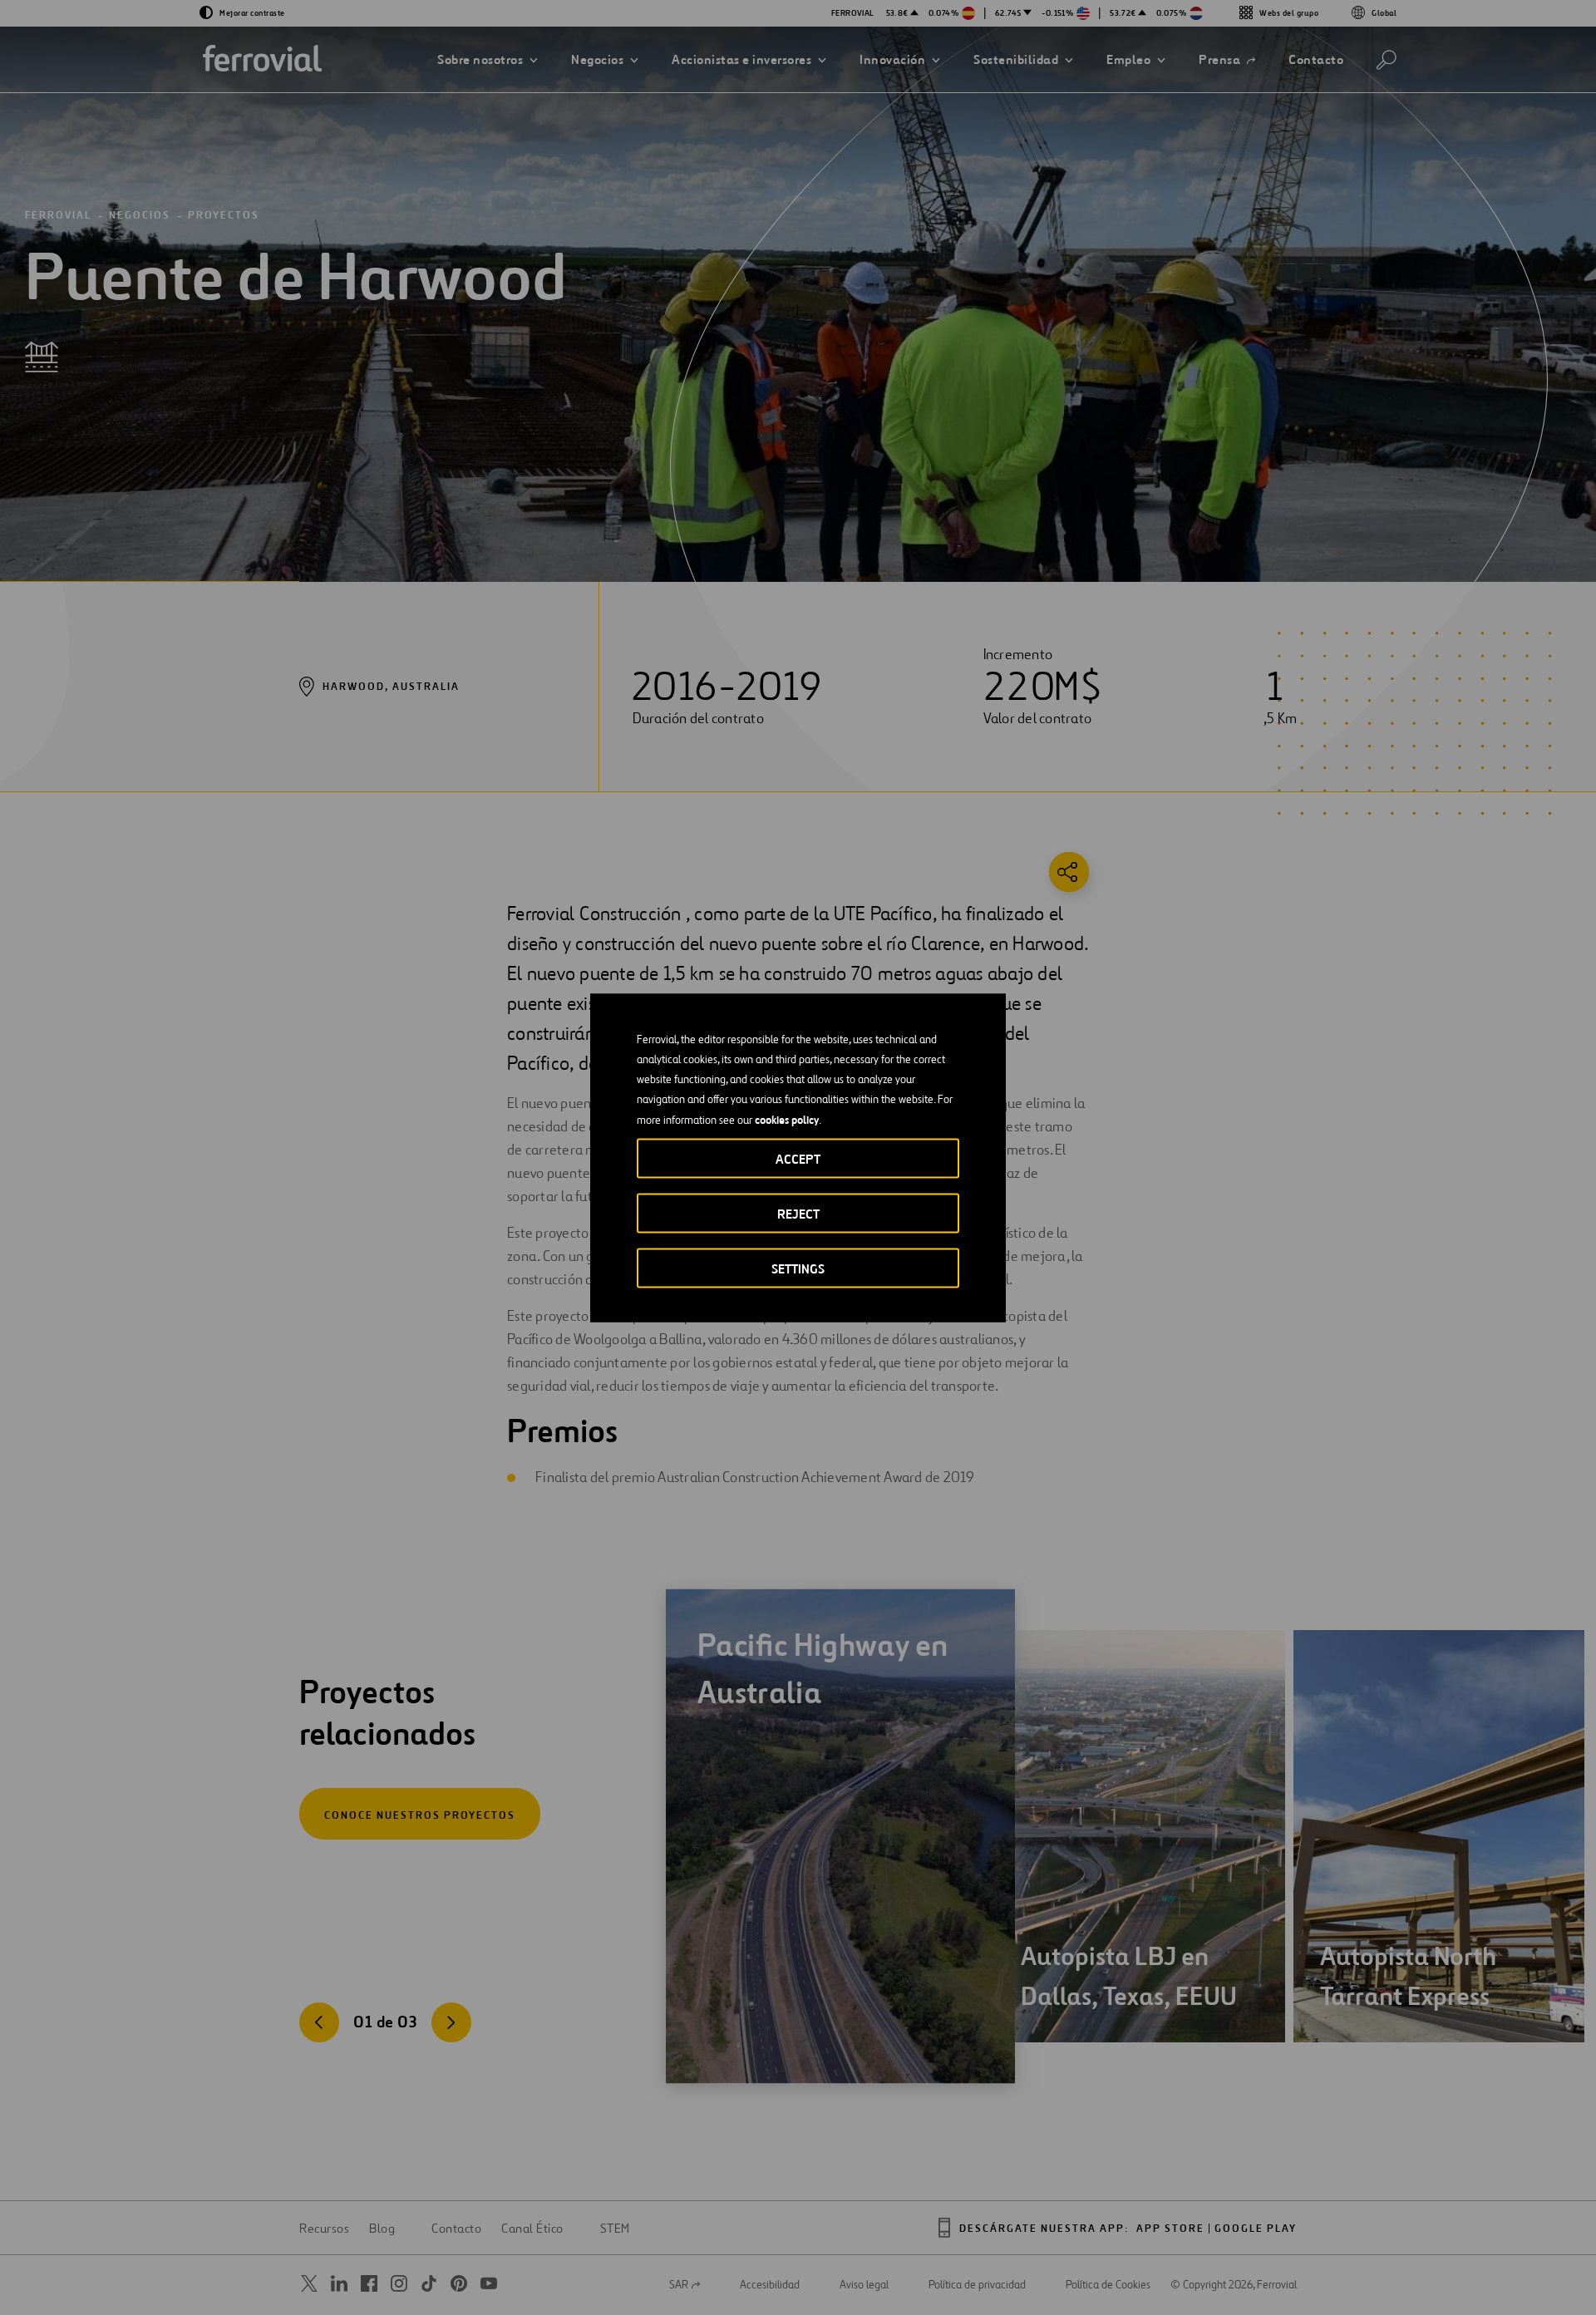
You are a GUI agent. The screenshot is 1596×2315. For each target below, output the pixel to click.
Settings (798, 1268)
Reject (798, 1213)
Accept (798, 1158)
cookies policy (787, 1119)
